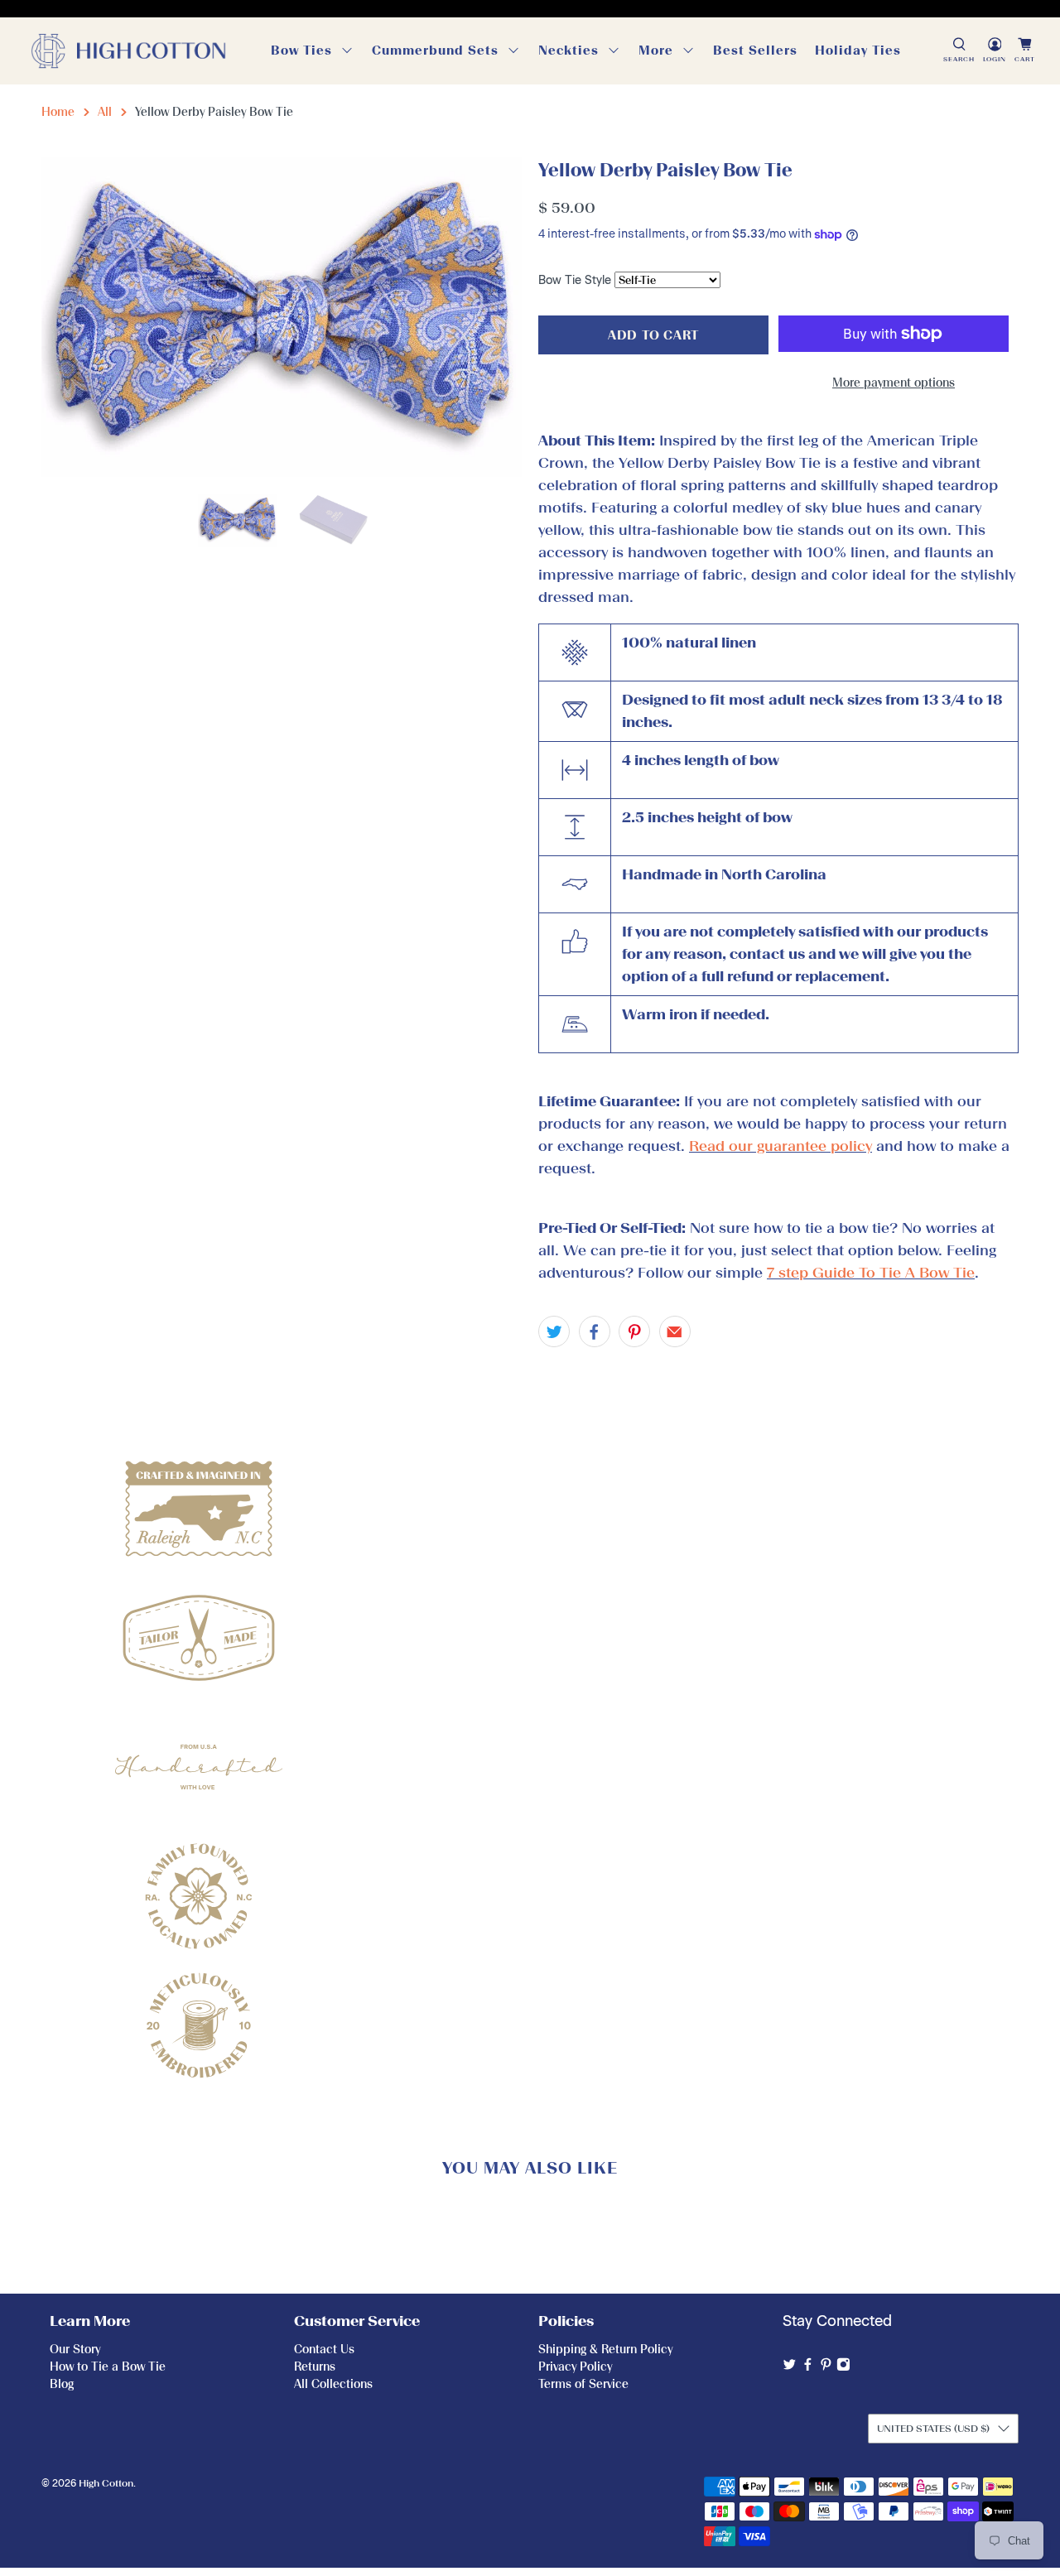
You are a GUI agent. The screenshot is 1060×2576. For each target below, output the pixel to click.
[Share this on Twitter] (554, 1331)
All (105, 112)
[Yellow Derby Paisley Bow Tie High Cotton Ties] (282, 317)
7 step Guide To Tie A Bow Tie (871, 1273)
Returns (315, 2367)
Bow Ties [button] (301, 51)
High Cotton (106, 2483)
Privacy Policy (575, 2367)
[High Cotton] (128, 51)
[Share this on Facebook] (595, 1331)
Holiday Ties (858, 51)
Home (58, 112)
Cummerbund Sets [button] (435, 51)
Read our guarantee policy (781, 1146)
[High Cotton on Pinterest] (826, 2368)
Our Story (75, 2350)
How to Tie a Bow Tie (108, 2367)
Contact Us (324, 2350)
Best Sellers (755, 51)
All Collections (333, 2384)
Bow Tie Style (575, 280)
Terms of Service (583, 2384)
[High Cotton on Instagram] (843, 2368)
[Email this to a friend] (675, 1331)
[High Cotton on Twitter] (790, 2368)
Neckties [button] (569, 51)
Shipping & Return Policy (605, 2350)
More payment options (894, 383)
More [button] (656, 51)
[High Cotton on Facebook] (808, 2368)
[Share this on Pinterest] (634, 1331)
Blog (62, 2384)
